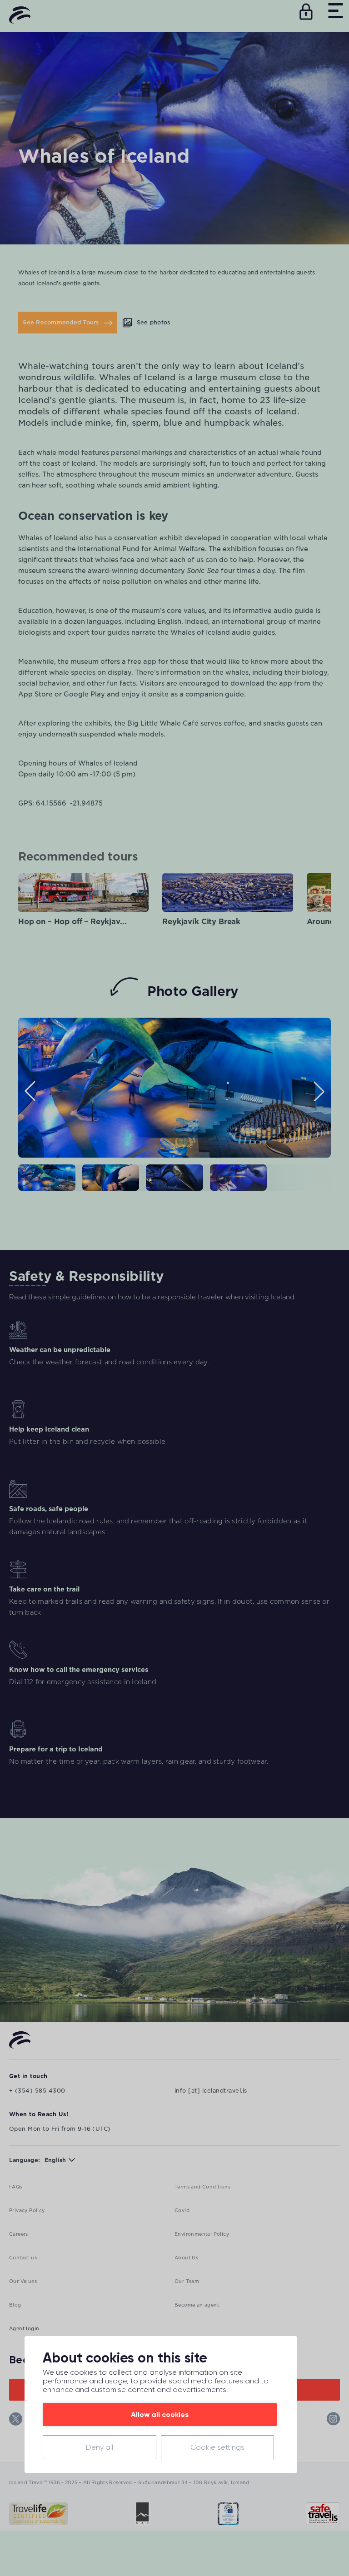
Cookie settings (217, 2447)
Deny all (100, 2447)
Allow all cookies (160, 2414)
